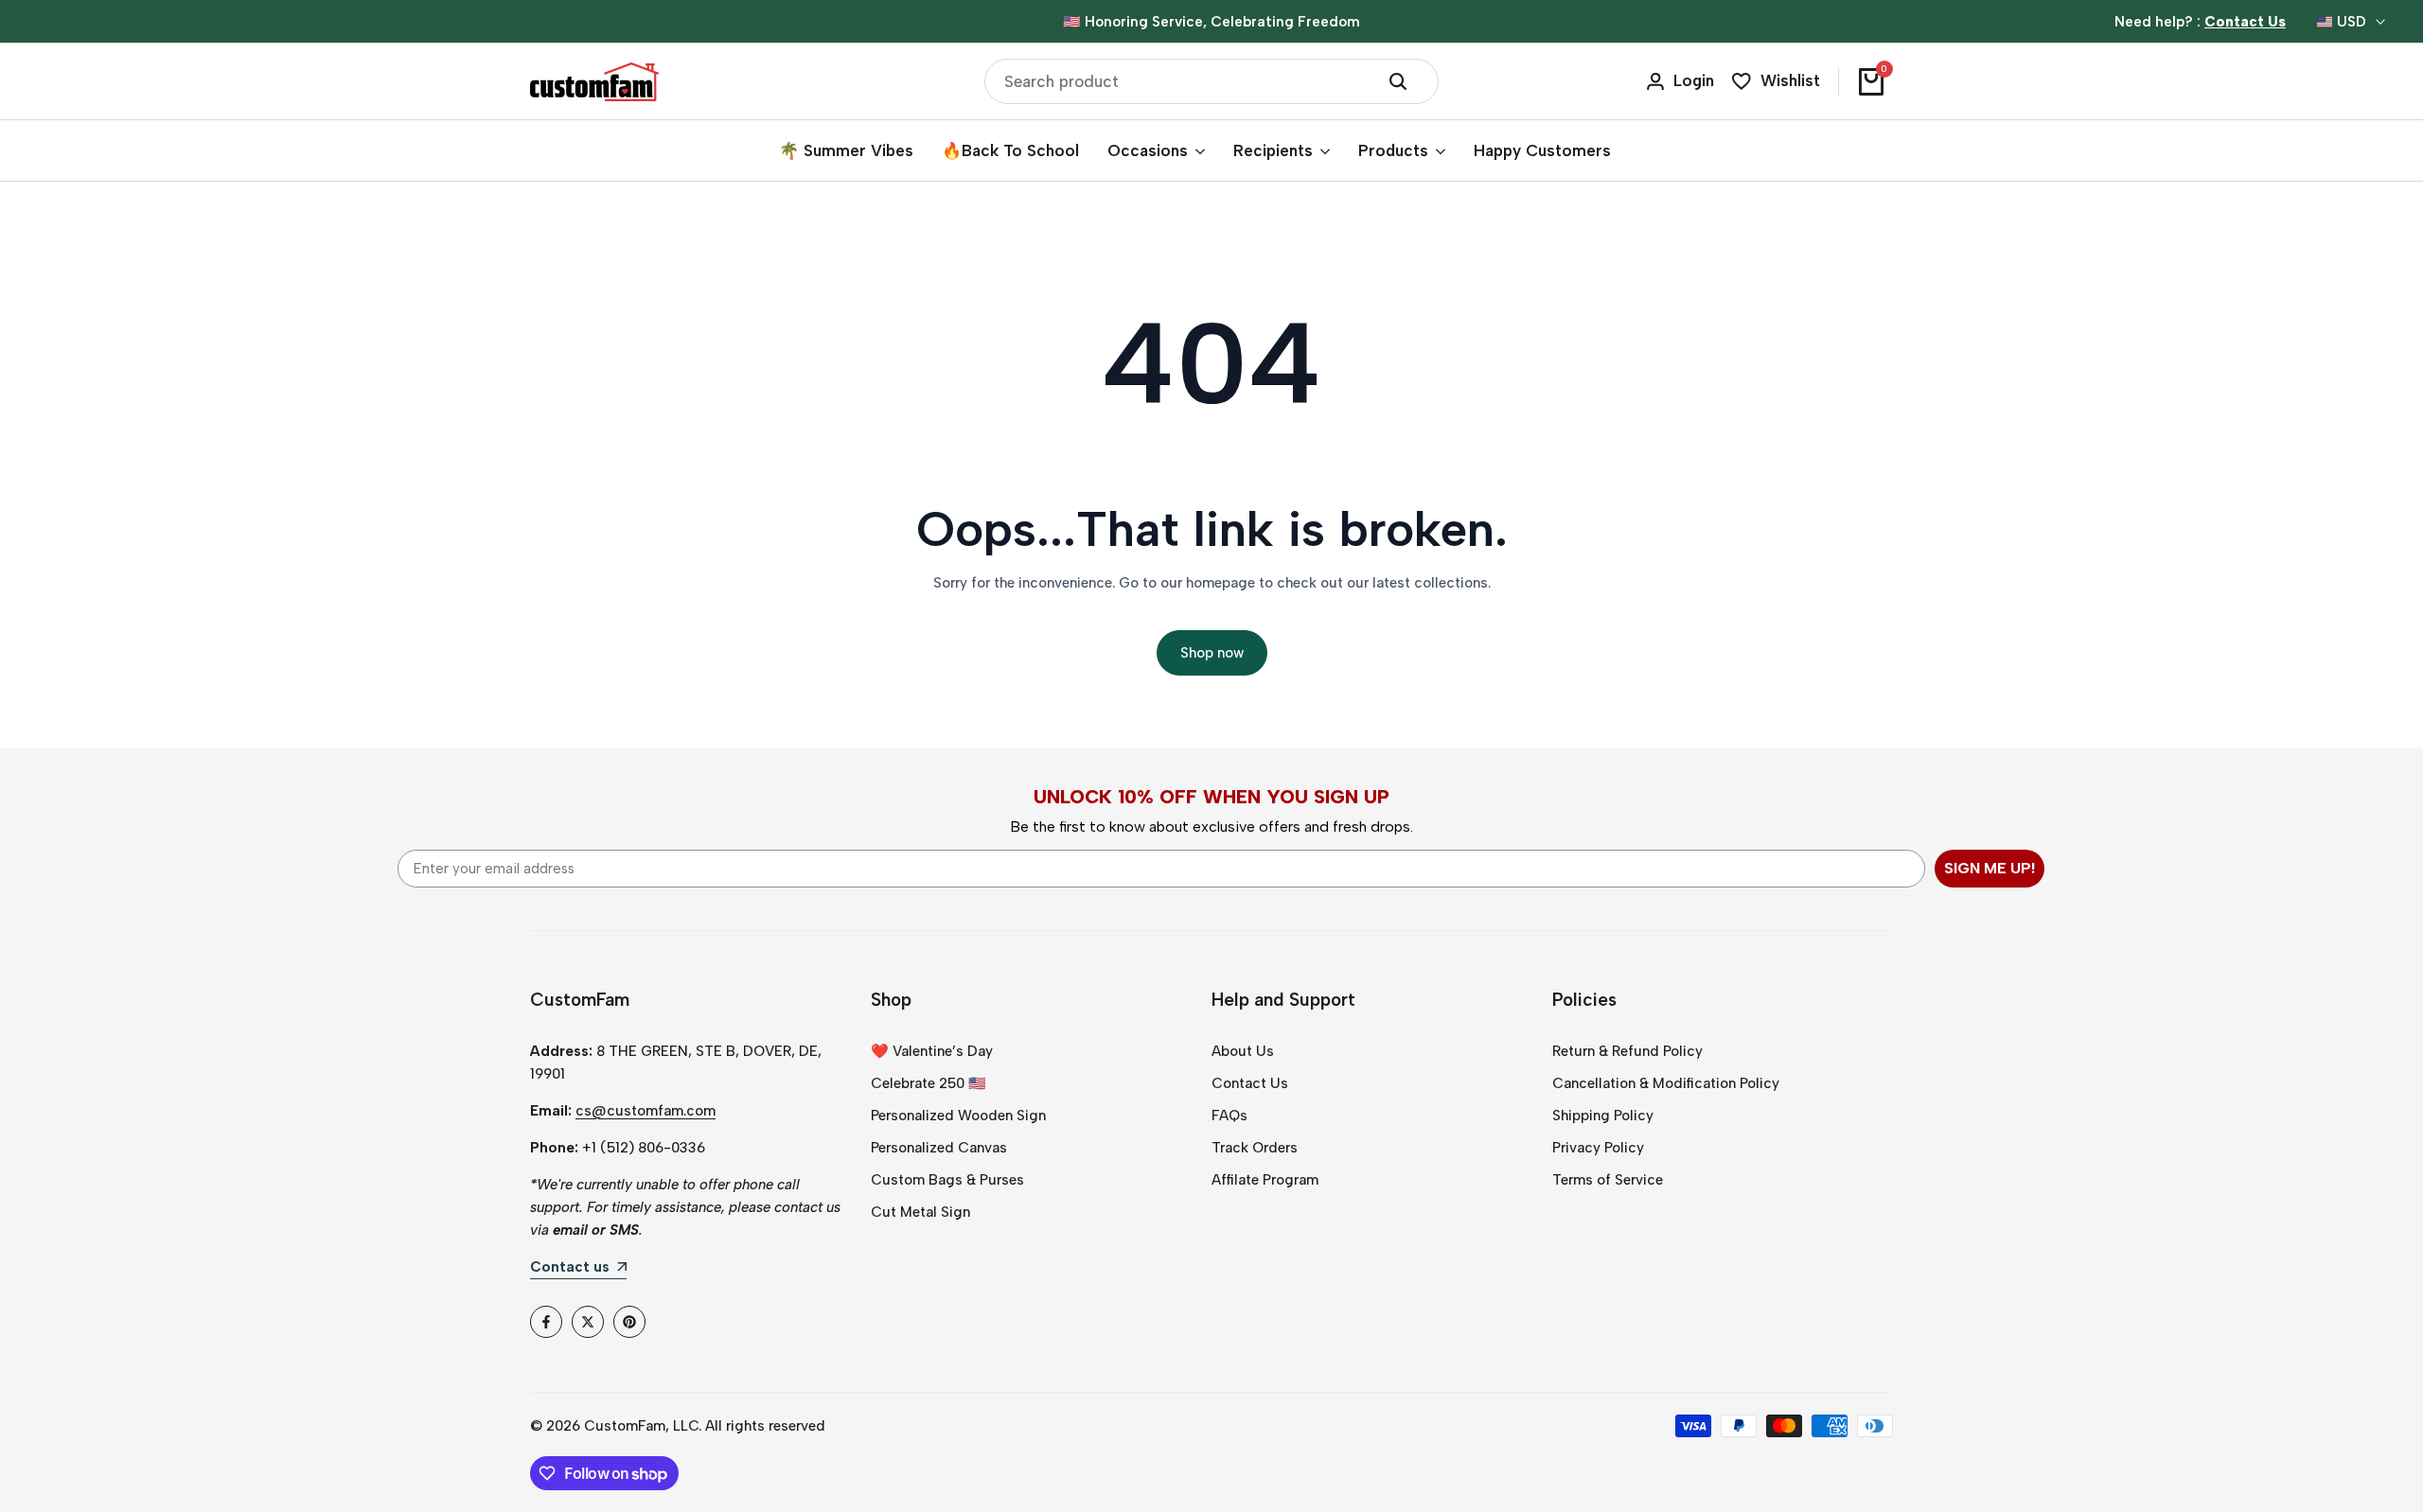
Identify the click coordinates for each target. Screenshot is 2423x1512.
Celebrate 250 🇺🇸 (929, 1083)
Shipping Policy (1603, 1116)
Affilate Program (1265, 1180)
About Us (1243, 1051)
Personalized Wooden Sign (958, 1116)
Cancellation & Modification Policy (1666, 1083)
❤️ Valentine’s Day (932, 1051)
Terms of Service (1608, 1180)
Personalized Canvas (939, 1148)
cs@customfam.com (646, 1111)
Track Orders (1255, 1148)
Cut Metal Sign (920, 1212)
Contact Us (1250, 1083)
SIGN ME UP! (1990, 868)
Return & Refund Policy (1627, 1051)
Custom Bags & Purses (947, 1180)
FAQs (1229, 1116)
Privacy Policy (1598, 1148)
